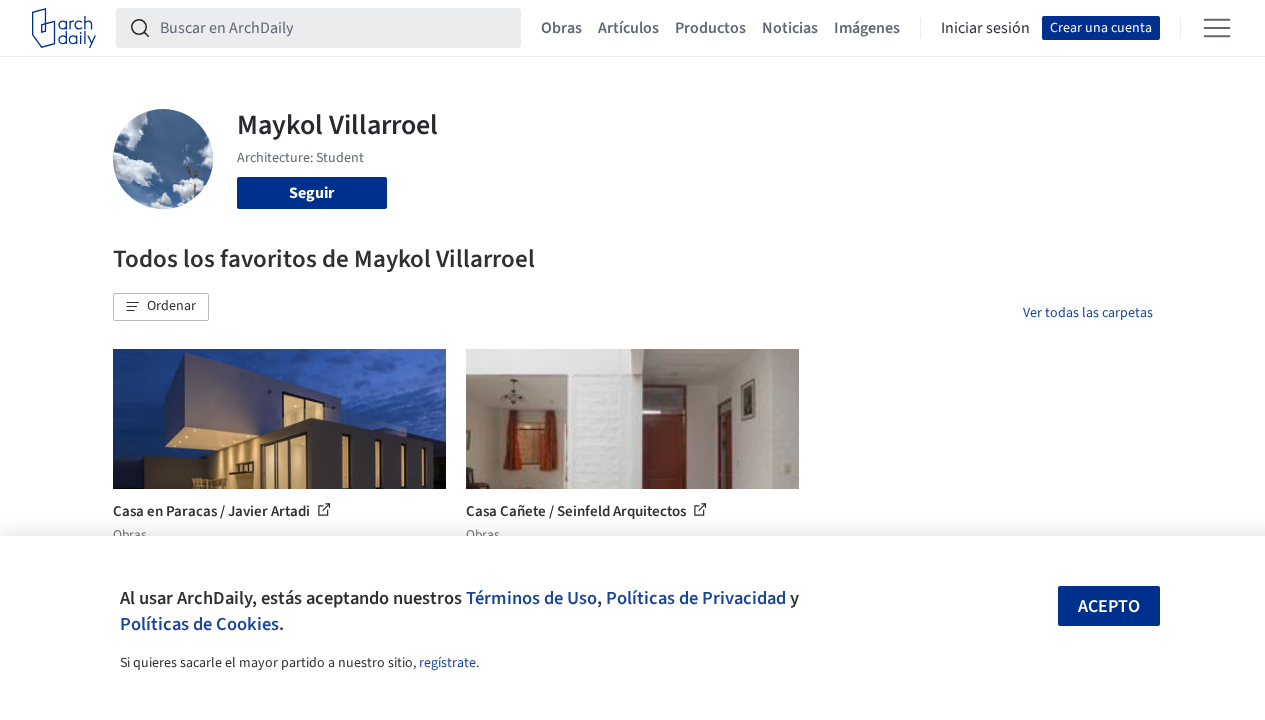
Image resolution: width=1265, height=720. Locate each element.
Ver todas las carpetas (1088, 313)
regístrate (447, 663)
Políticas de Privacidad (696, 598)
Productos (710, 28)
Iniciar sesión (985, 28)
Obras (561, 28)
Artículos (628, 28)
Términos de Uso (531, 598)
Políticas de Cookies (199, 624)
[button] (161, 307)
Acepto (1109, 606)
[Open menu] (1217, 28)
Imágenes (867, 28)
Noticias (790, 28)
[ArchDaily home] (64, 28)
